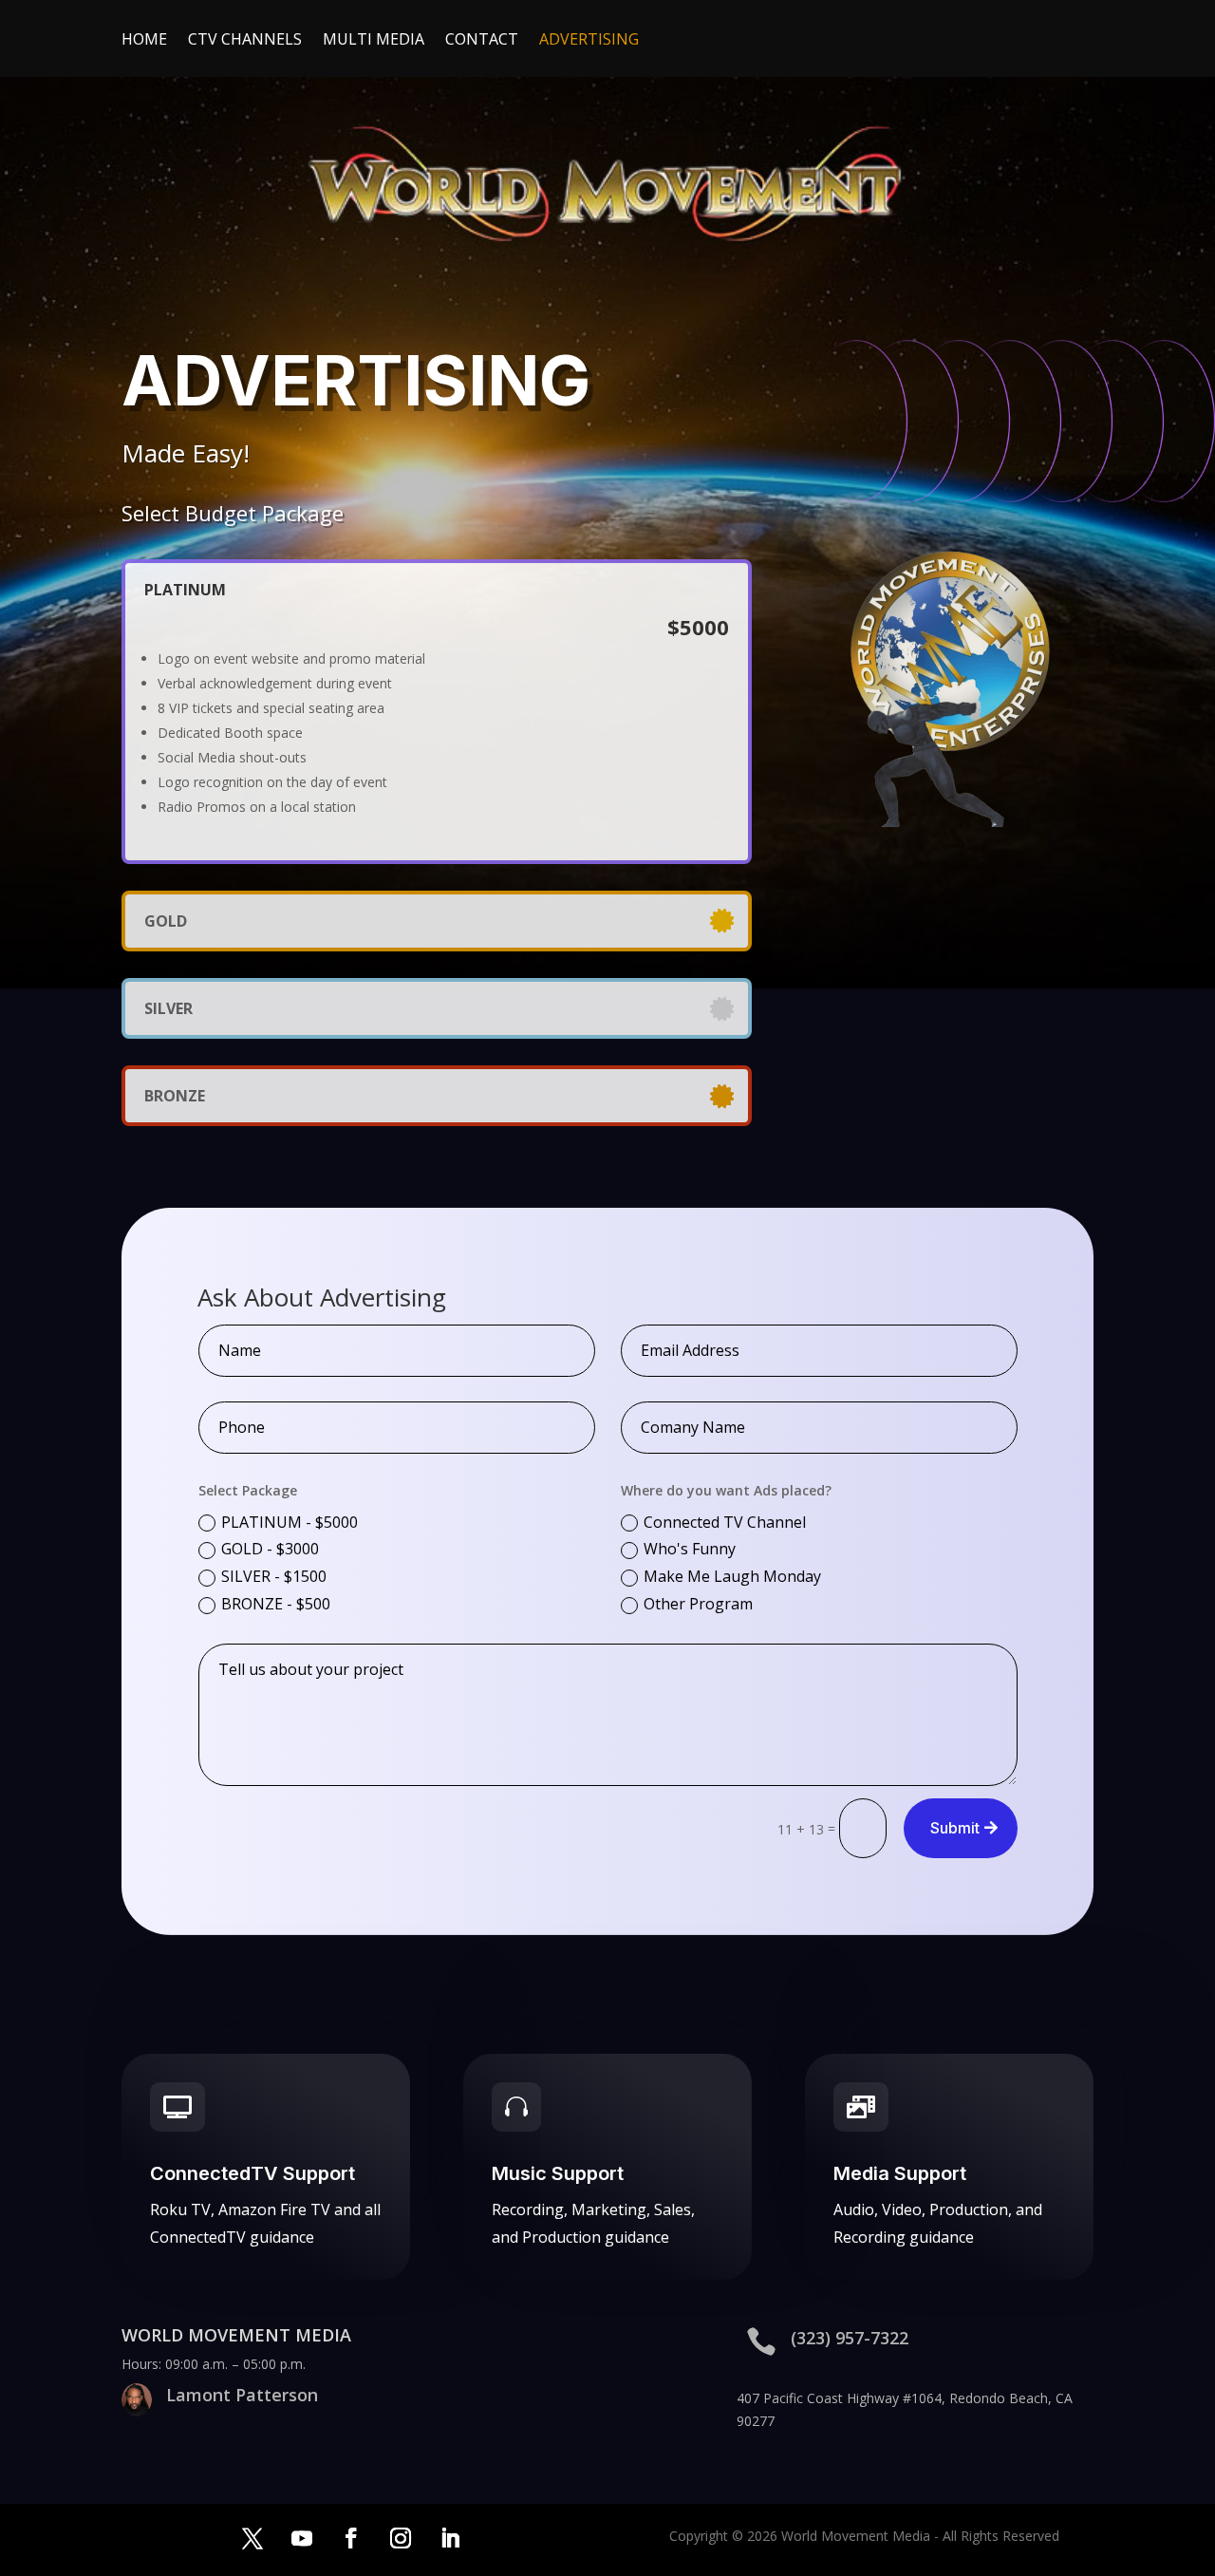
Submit (955, 1828)
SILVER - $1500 (274, 1576)
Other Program (698, 1604)
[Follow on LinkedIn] (450, 2538)
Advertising (589, 41)
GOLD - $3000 (270, 1549)
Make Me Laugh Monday (732, 1576)
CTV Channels (245, 41)
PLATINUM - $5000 (290, 1522)
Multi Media (374, 41)
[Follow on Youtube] (302, 2538)
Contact (482, 41)
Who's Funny (690, 1549)
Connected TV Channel (725, 1522)
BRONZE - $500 (276, 1604)
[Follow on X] (252, 2538)
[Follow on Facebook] (351, 2538)
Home (144, 41)
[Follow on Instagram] (401, 2538)
